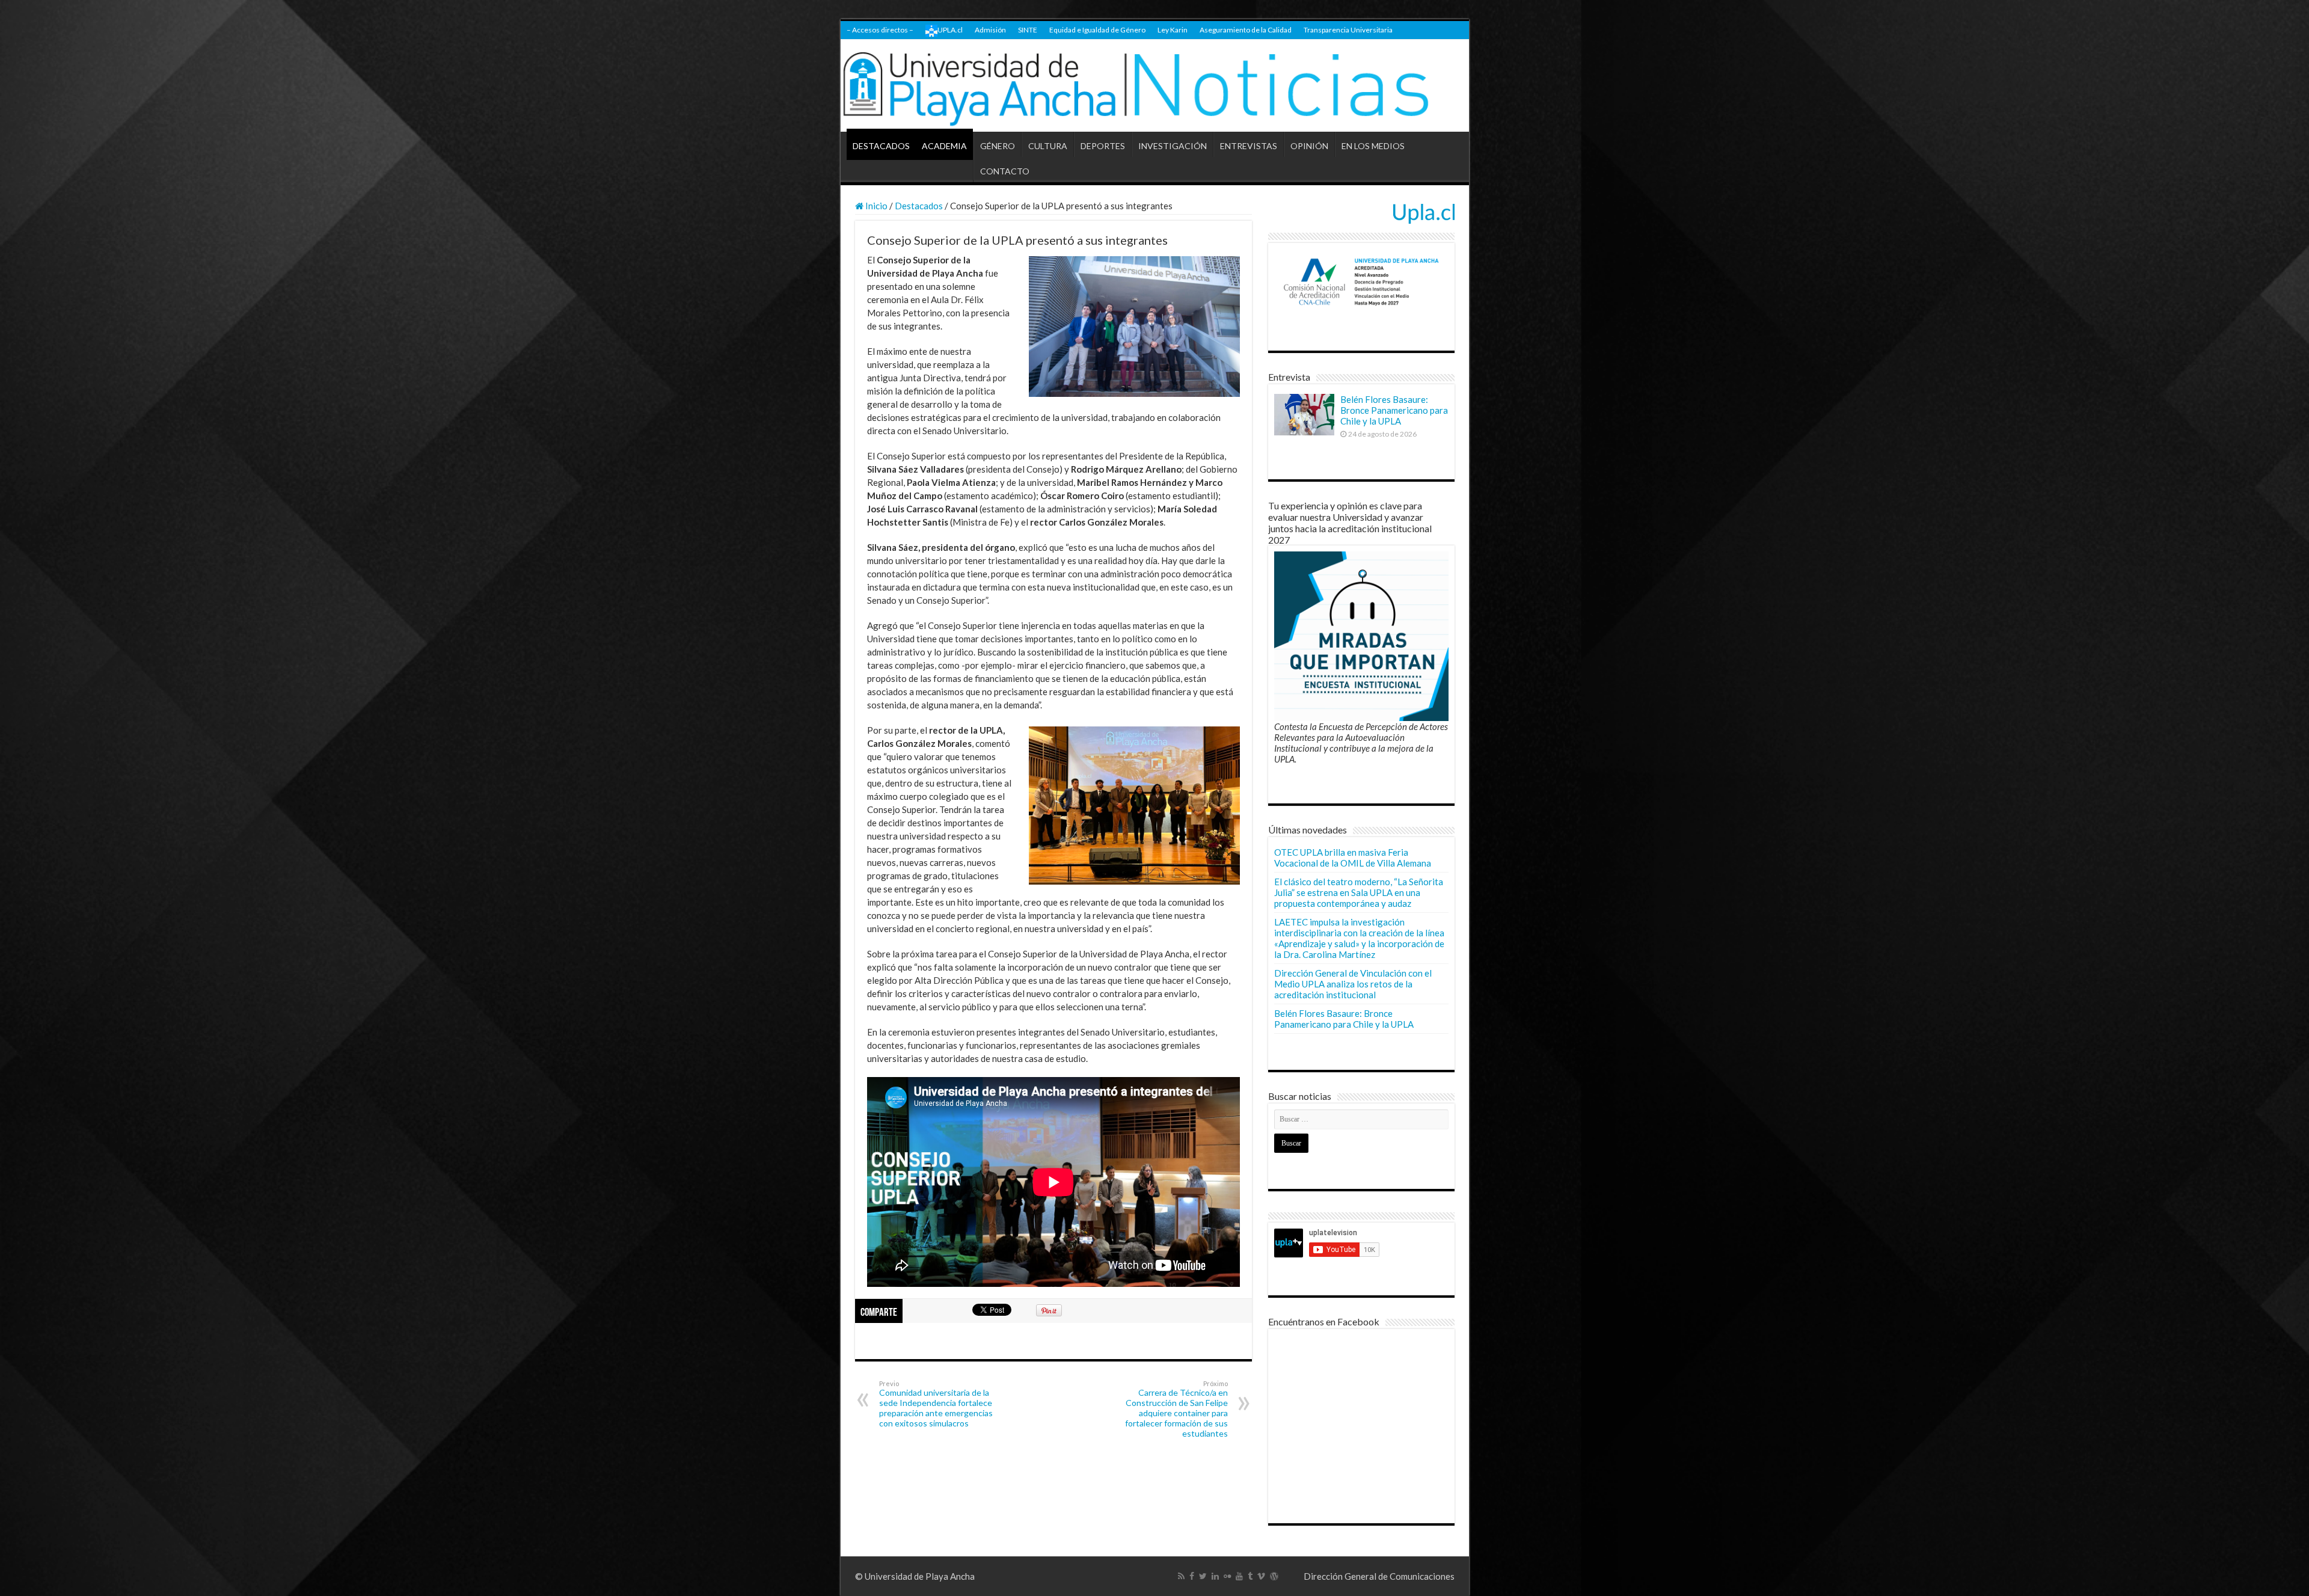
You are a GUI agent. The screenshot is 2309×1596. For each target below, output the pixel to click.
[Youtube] (1239, 1576)
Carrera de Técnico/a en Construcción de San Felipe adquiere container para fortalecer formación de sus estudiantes (1176, 1409)
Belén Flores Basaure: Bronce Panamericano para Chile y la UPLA (1394, 410)
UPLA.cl (950, 30)
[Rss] (1181, 1576)
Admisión (990, 30)
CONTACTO (1005, 171)
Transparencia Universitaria (1348, 30)
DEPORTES (1103, 146)
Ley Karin (1173, 30)
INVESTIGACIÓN (1173, 146)
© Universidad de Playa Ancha (915, 1576)
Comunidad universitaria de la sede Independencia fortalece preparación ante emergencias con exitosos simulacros (936, 1404)
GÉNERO (998, 146)
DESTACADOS (881, 146)
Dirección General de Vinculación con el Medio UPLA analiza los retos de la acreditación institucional (1353, 984)
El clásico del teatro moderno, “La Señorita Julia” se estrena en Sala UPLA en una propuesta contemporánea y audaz (1359, 892)
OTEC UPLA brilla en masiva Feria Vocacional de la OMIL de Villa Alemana (1353, 858)
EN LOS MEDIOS (1373, 146)
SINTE (1028, 30)
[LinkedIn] (1215, 1576)
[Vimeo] (1261, 1576)
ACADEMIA (944, 146)
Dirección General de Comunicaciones (1379, 1576)
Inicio (875, 206)
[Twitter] (1203, 1576)
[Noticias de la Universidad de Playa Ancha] (1155, 86)
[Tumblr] (1250, 1576)
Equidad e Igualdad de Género (1097, 30)
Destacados (919, 206)
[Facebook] (1192, 1576)
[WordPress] (1274, 1576)
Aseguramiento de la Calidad (1246, 30)
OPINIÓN (1309, 146)
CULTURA (1048, 146)
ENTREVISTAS (1249, 146)
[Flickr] (1227, 1576)
